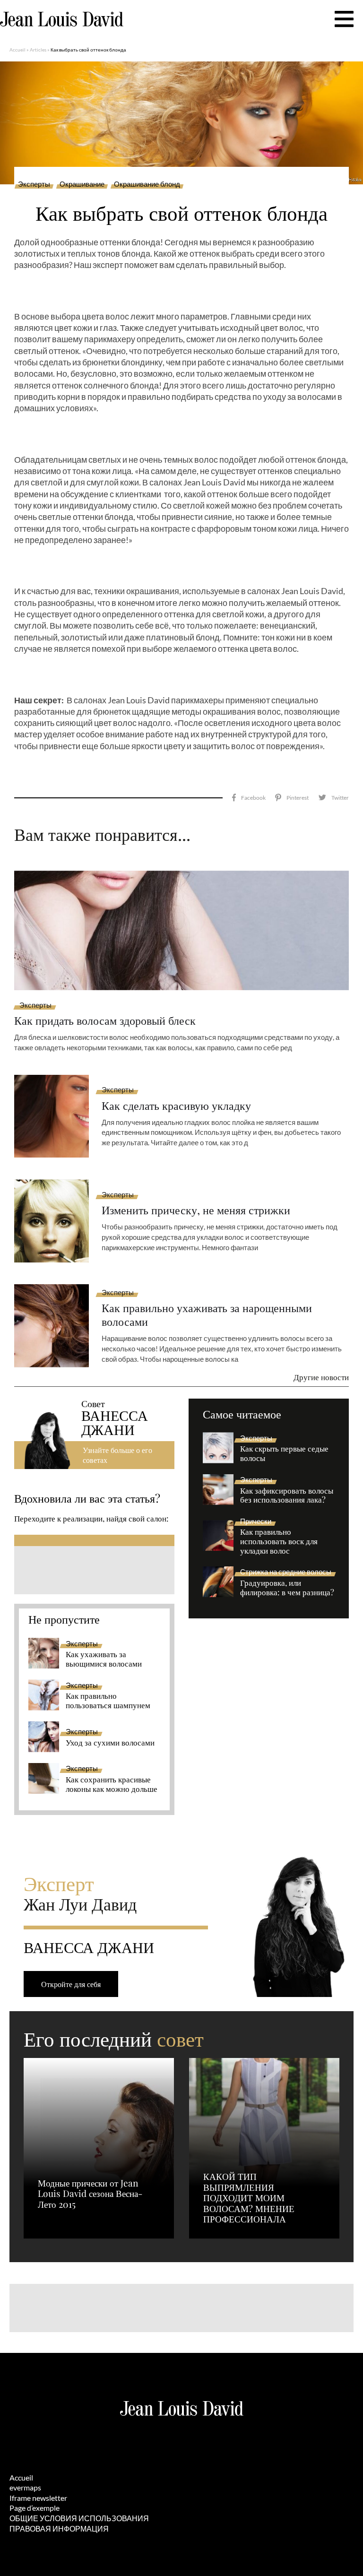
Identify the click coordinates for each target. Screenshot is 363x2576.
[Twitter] (333, 798)
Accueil (17, 50)
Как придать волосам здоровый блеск (105, 1020)
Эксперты (34, 184)
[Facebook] (249, 798)
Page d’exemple (35, 2508)
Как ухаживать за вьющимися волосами (104, 1659)
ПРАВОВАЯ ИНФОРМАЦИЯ (59, 2528)
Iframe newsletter (38, 2498)
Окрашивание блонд (147, 184)
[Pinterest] (292, 798)
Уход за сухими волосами (110, 1743)
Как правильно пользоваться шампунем (108, 1701)
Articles (38, 50)
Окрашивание (82, 184)
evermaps (25, 2487)
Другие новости (321, 1377)
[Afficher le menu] (344, 19)
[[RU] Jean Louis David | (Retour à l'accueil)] (62, 19)
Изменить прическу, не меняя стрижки (196, 1210)
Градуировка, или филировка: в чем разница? (287, 1588)
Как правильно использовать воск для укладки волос (279, 1541)
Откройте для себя (71, 1984)
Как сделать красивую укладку (176, 1105)
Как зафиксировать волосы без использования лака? (287, 1495)
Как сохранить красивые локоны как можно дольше (112, 1784)
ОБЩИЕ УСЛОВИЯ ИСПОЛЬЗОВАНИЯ (79, 2518)
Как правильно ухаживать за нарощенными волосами (207, 1314)
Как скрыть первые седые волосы (284, 1453)
